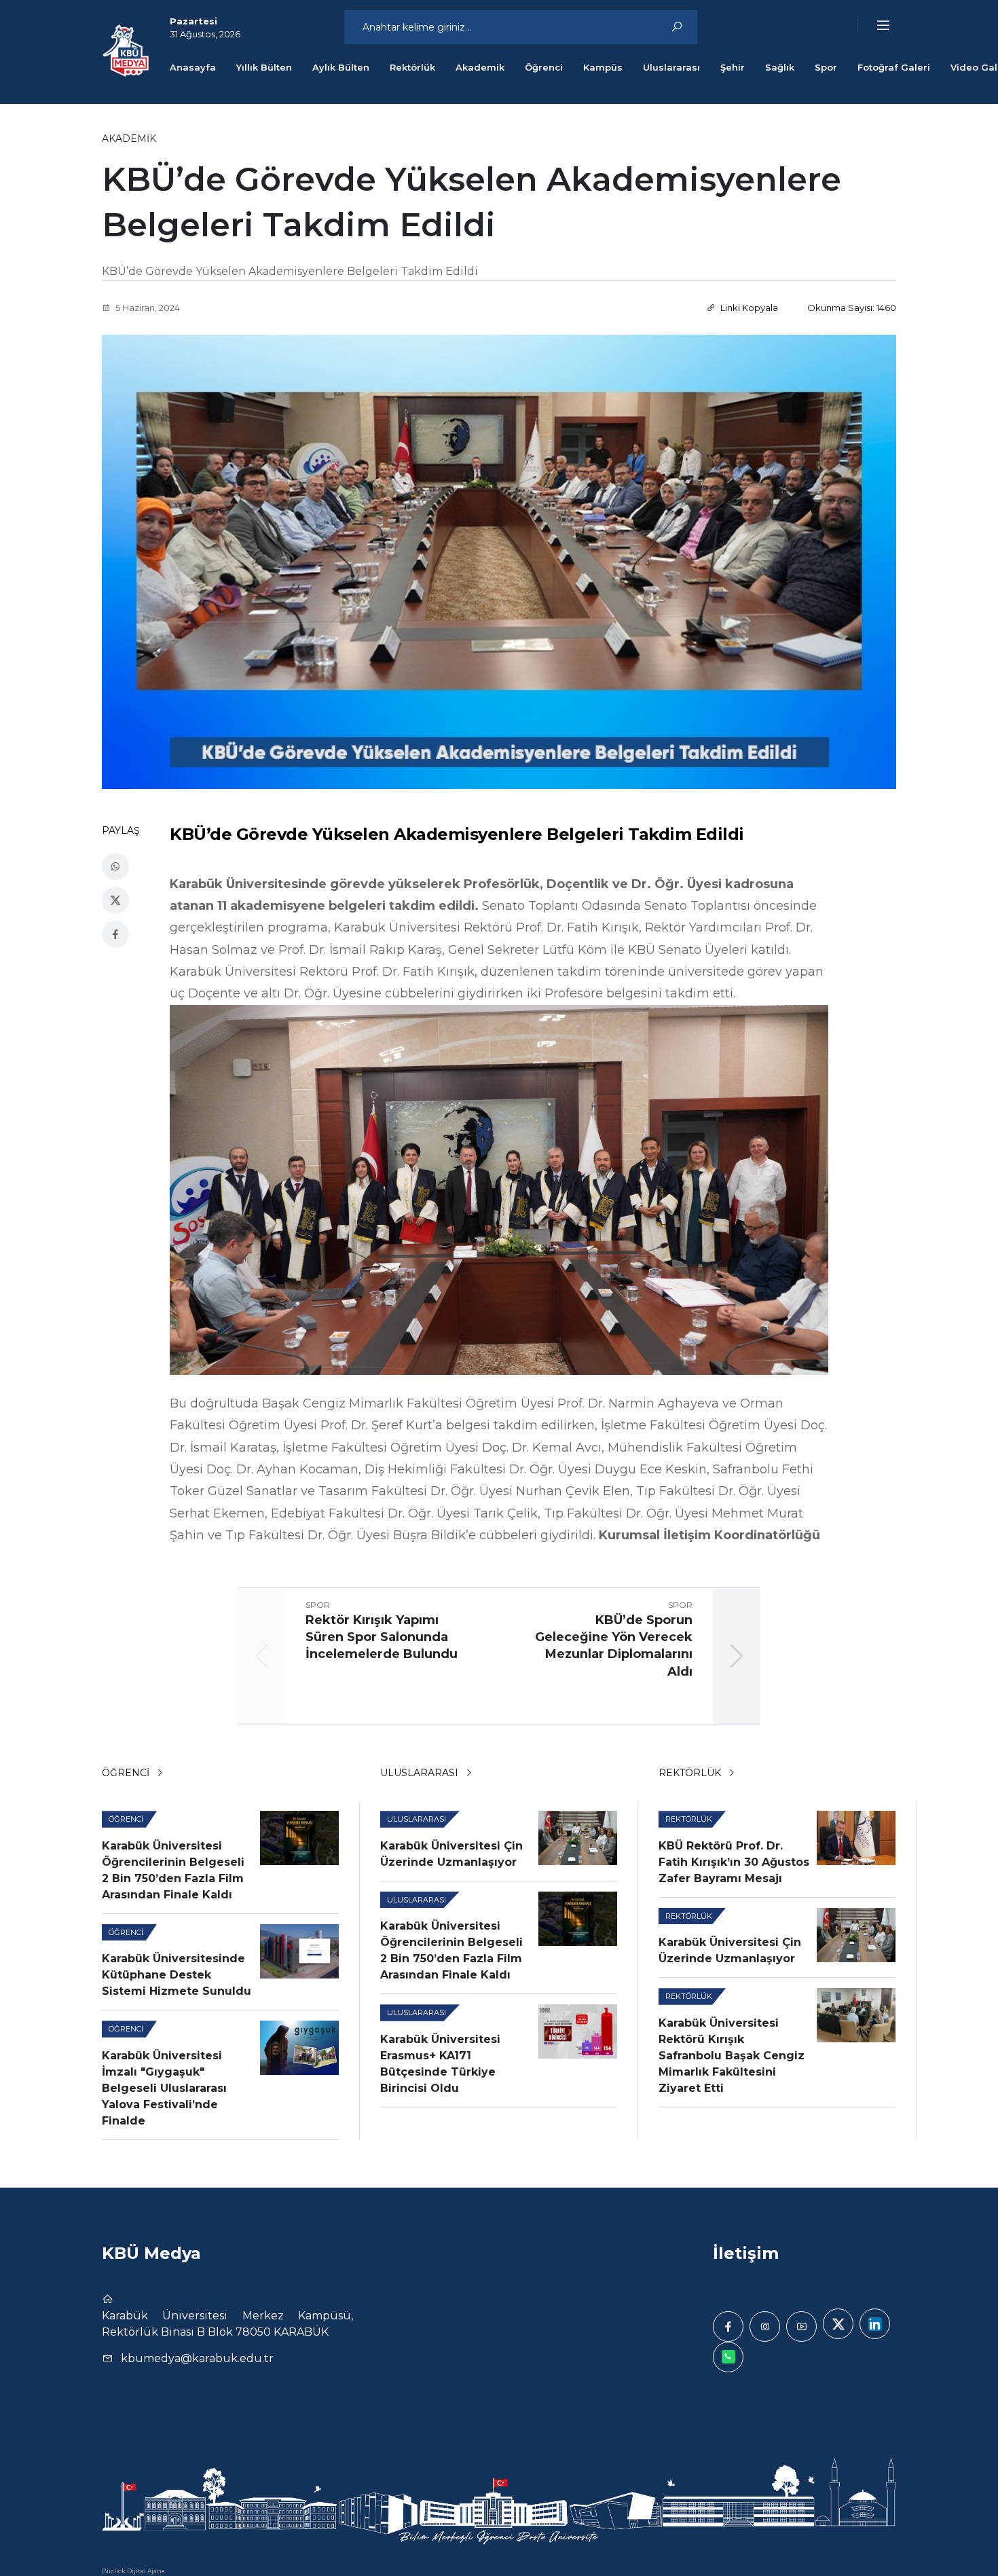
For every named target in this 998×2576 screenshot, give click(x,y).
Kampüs (603, 67)
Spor (826, 67)
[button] (874, 26)
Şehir (733, 67)
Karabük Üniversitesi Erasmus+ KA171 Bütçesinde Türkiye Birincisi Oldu (440, 2064)
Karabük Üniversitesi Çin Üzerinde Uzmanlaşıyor (451, 1854)
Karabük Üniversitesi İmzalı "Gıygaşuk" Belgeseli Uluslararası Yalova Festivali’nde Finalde (164, 2088)
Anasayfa (193, 67)
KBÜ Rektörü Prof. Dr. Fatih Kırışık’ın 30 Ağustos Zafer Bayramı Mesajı (734, 1862)
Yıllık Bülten (264, 67)
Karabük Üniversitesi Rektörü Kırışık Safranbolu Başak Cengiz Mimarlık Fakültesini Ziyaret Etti (732, 2056)
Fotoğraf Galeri (894, 67)
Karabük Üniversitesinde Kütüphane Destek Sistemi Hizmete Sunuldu (177, 1975)
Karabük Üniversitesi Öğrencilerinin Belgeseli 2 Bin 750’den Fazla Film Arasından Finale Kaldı (173, 1870)
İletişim (746, 2253)
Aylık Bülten (341, 67)
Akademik (480, 67)
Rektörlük (412, 67)
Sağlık (780, 67)
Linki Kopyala (748, 308)
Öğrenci (544, 67)
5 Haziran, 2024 (147, 308)
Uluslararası (671, 67)
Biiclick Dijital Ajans (133, 2571)
